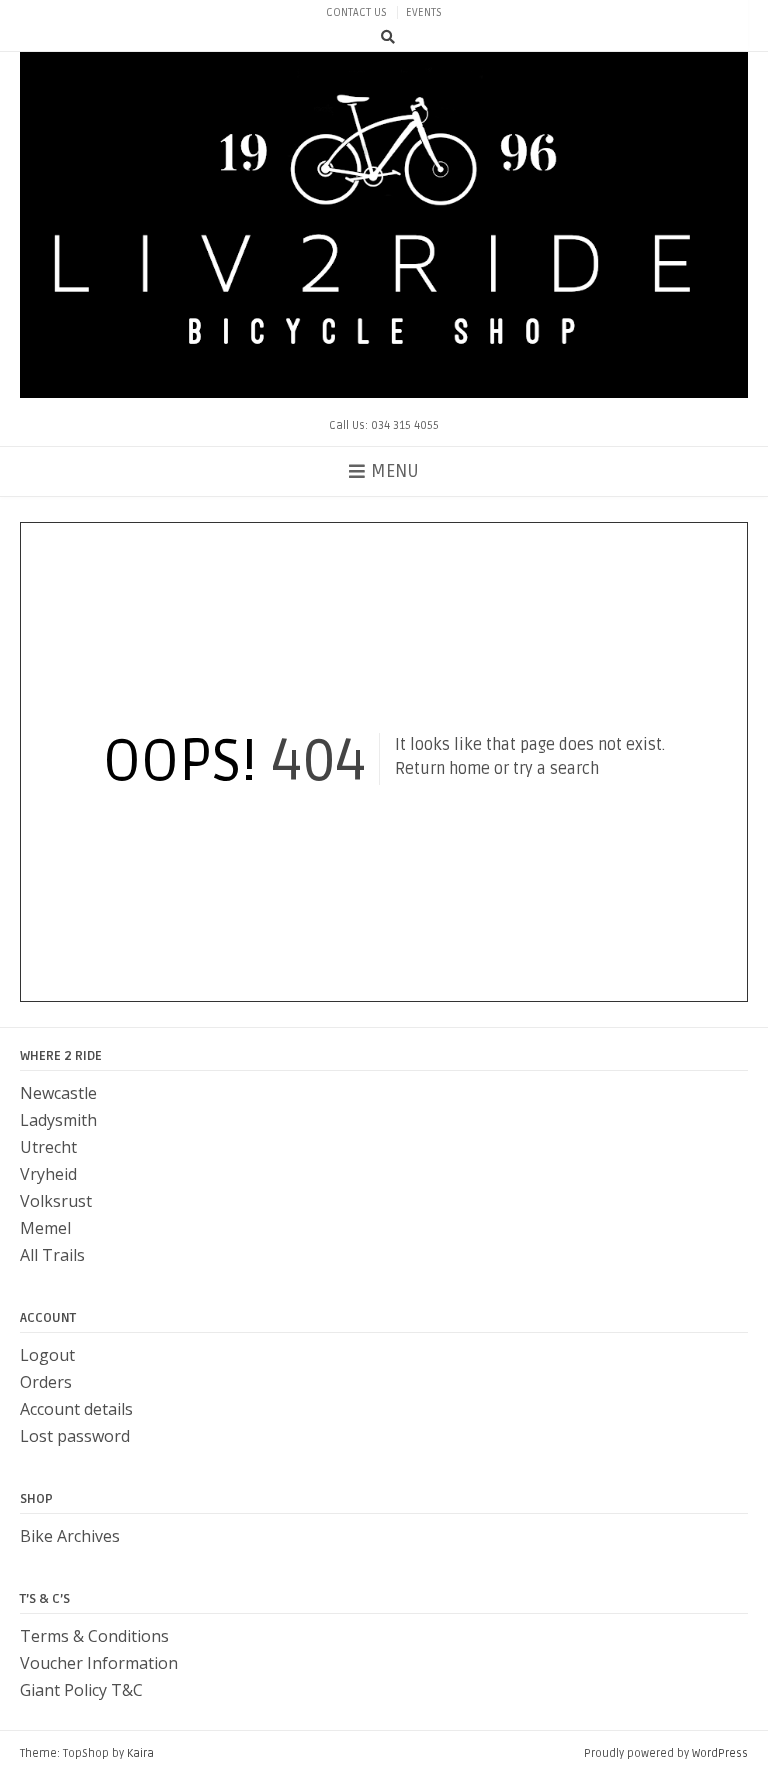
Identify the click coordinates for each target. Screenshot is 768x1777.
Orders (46, 1382)
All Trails (52, 1255)
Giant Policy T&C (81, 1690)
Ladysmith (58, 1120)
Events (424, 12)
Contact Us (356, 12)
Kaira (140, 1753)
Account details (76, 1409)
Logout (47, 1355)
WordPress (720, 1753)
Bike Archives (70, 1536)
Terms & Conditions (94, 1636)
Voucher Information (99, 1663)
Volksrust (56, 1201)
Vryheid (48, 1174)
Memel (45, 1228)
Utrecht (48, 1147)
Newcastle (58, 1093)
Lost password (75, 1436)
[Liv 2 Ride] (384, 225)
